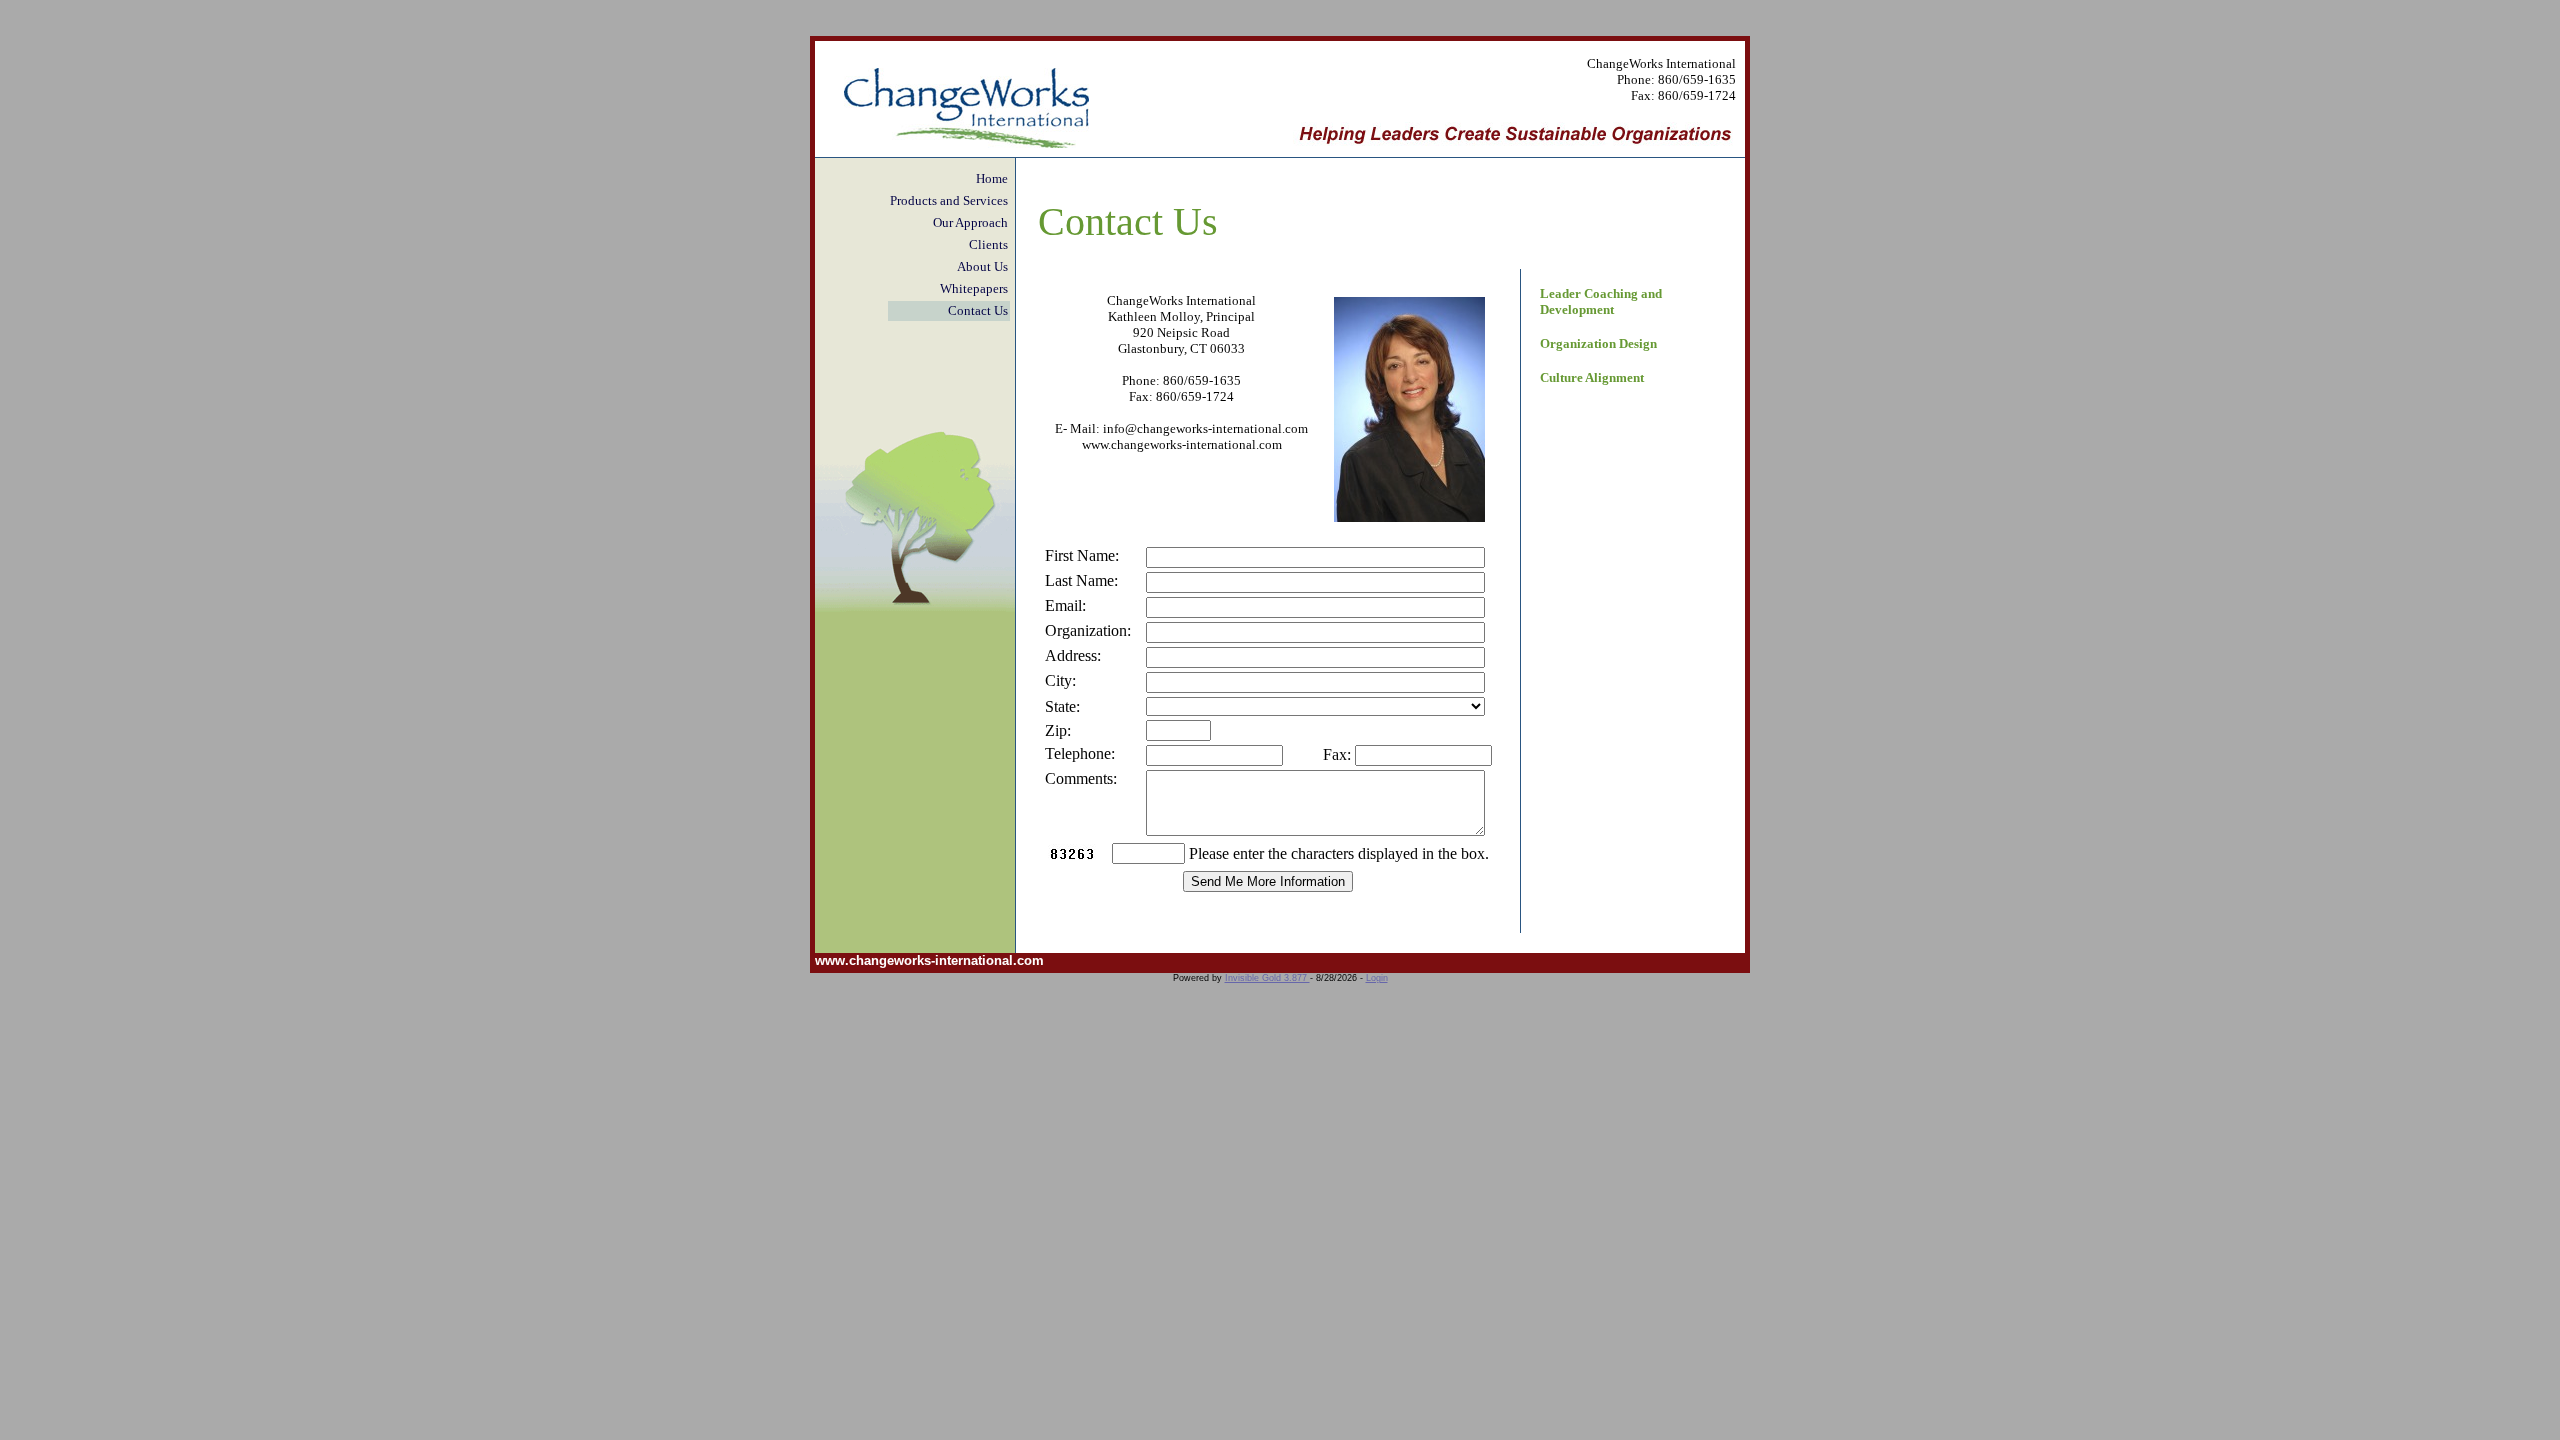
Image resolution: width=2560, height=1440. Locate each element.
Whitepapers (974, 288)
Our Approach (970, 222)
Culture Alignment (1592, 377)
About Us (982, 266)
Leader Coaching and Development (1601, 301)
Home (992, 178)
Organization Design (1598, 343)
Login (1377, 978)
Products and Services (949, 200)
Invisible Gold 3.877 (1267, 978)
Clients (988, 244)
